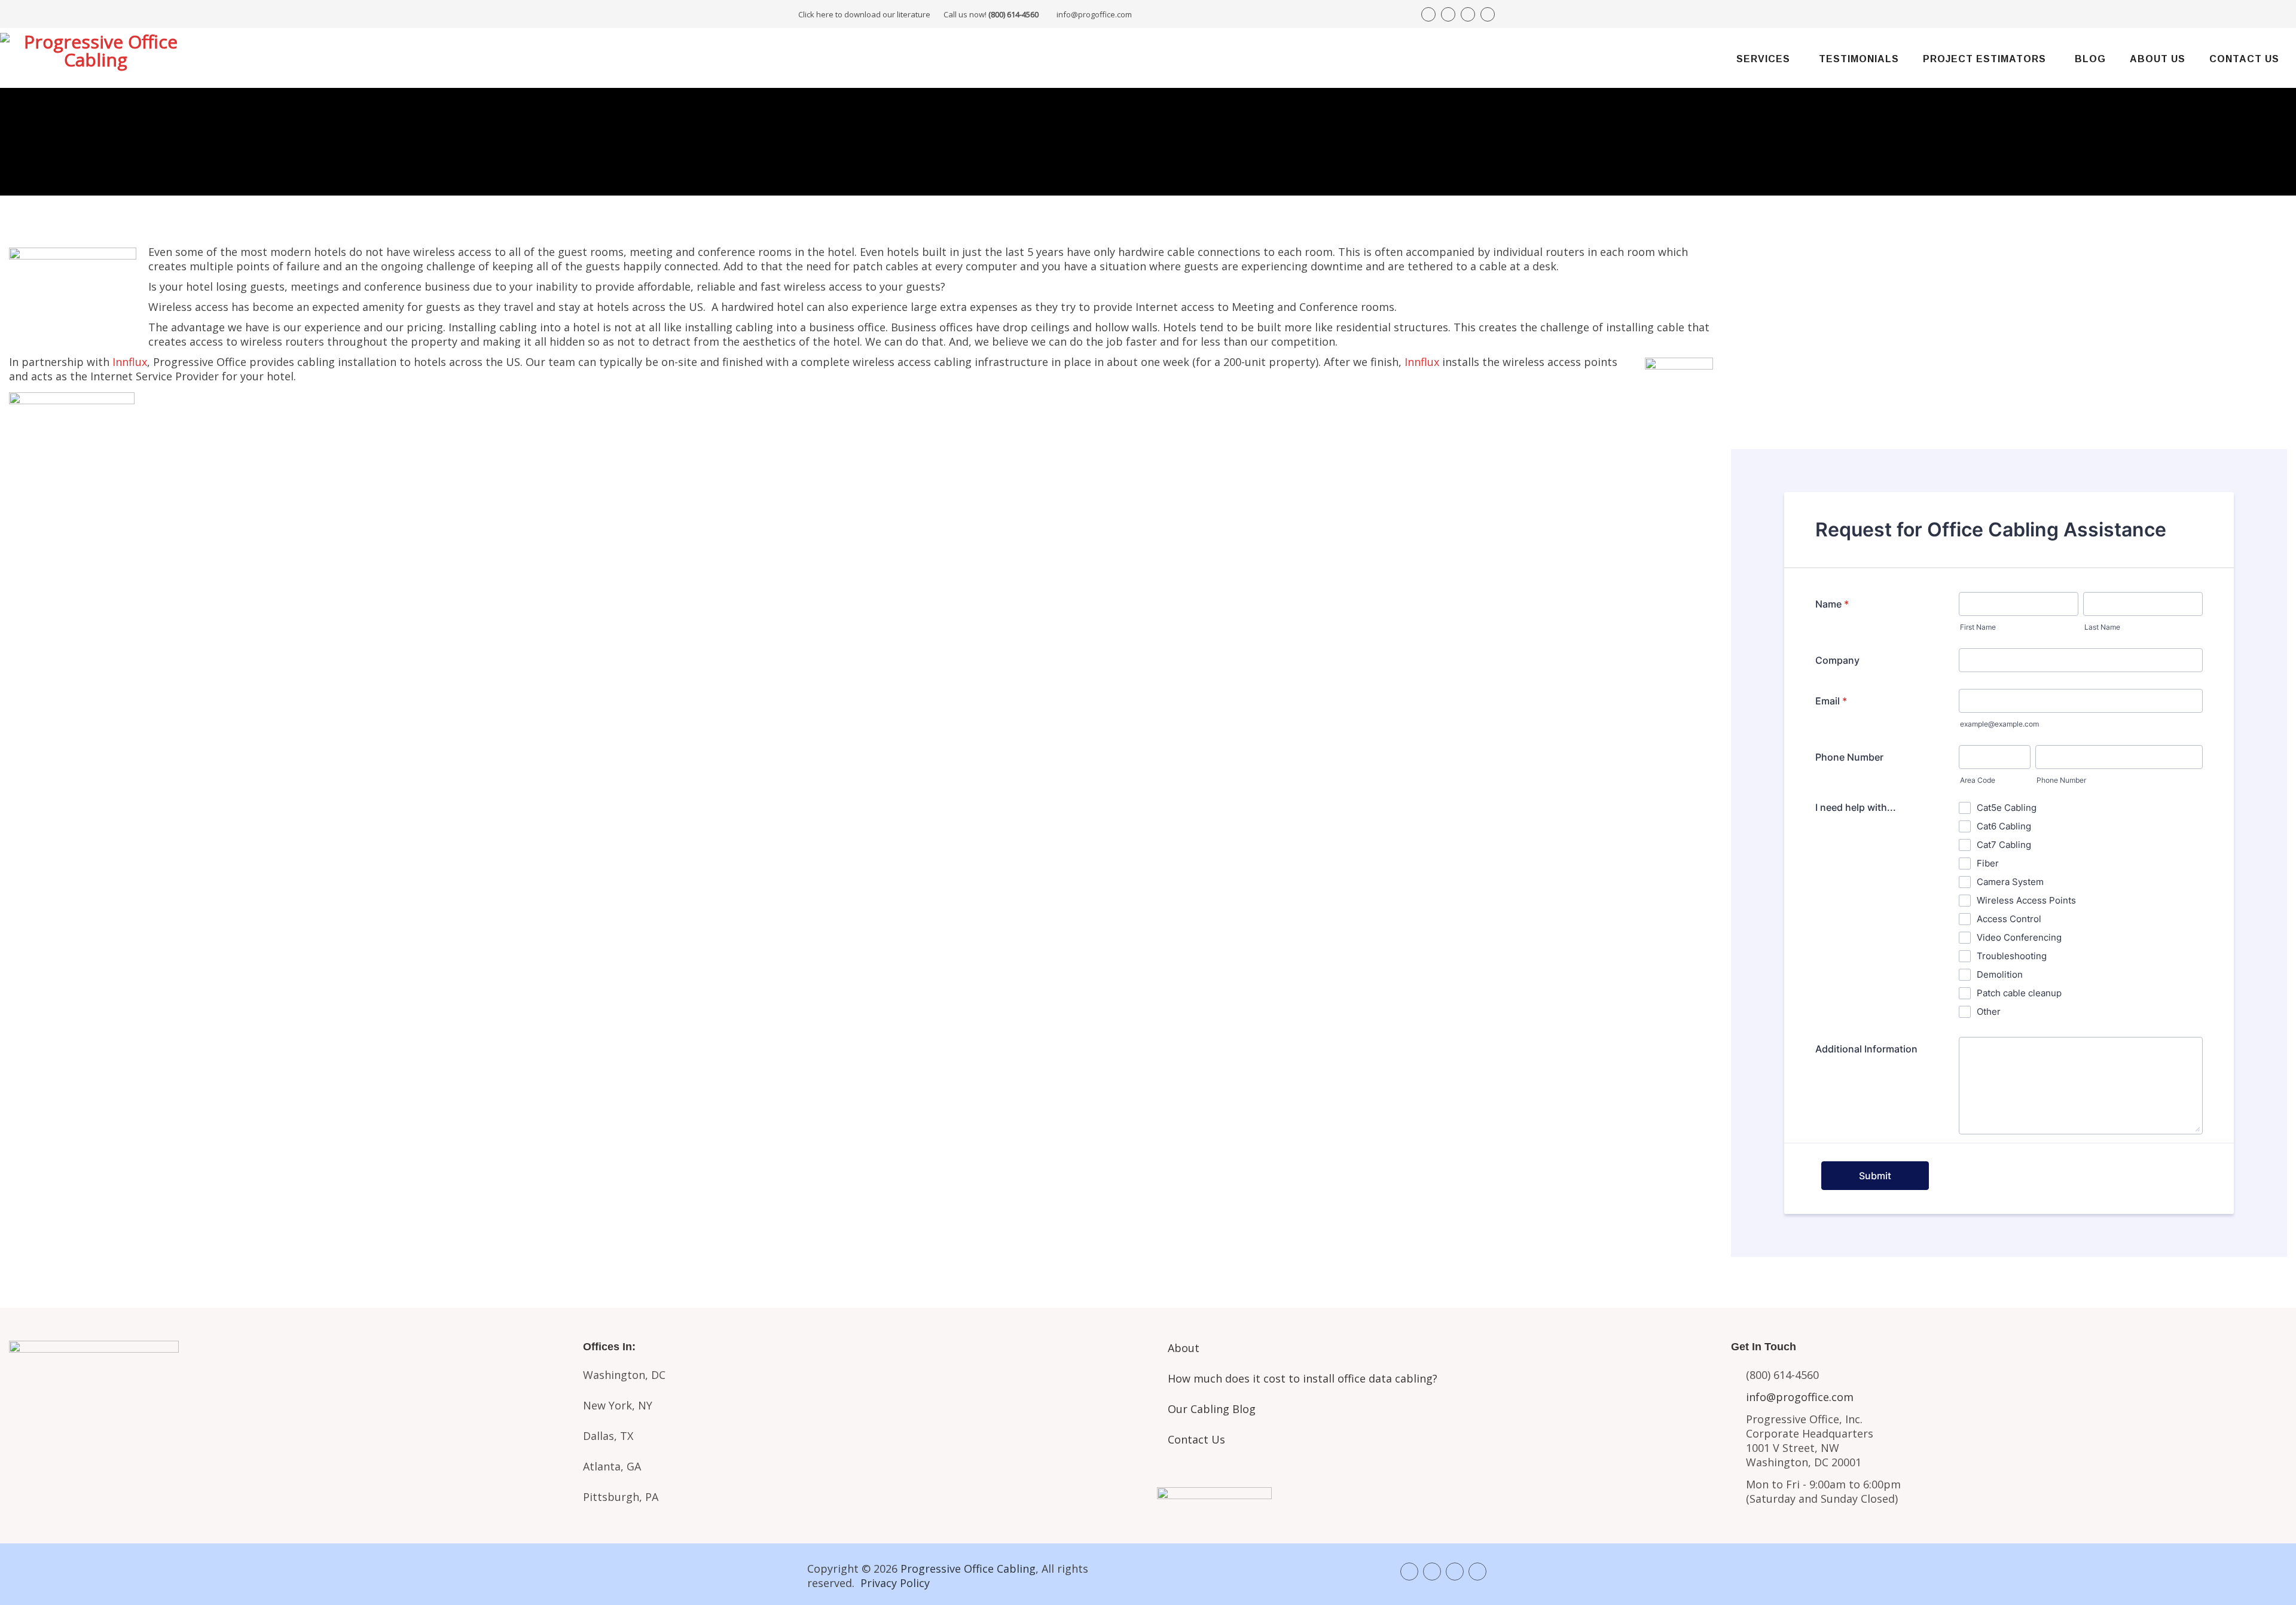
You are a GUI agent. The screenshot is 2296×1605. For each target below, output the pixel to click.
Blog (2090, 59)
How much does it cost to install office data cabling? (1303, 1378)
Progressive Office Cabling (968, 1569)
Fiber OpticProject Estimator (287, 1481)
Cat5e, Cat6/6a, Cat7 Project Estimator (287, 1435)
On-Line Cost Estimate (2009, 411)
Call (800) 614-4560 (1797, 288)
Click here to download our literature (918, 14)
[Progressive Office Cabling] (96, 58)
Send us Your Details (2009, 331)
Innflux (130, 362)
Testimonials (1859, 59)
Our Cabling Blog (1212, 1409)
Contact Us (2244, 59)
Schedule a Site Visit (2009, 371)
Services (1763, 59)
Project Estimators (1984, 59)
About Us (2158, 59)
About (1184, 1348)
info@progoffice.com (1094, 14)
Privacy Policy (895, 1583)
